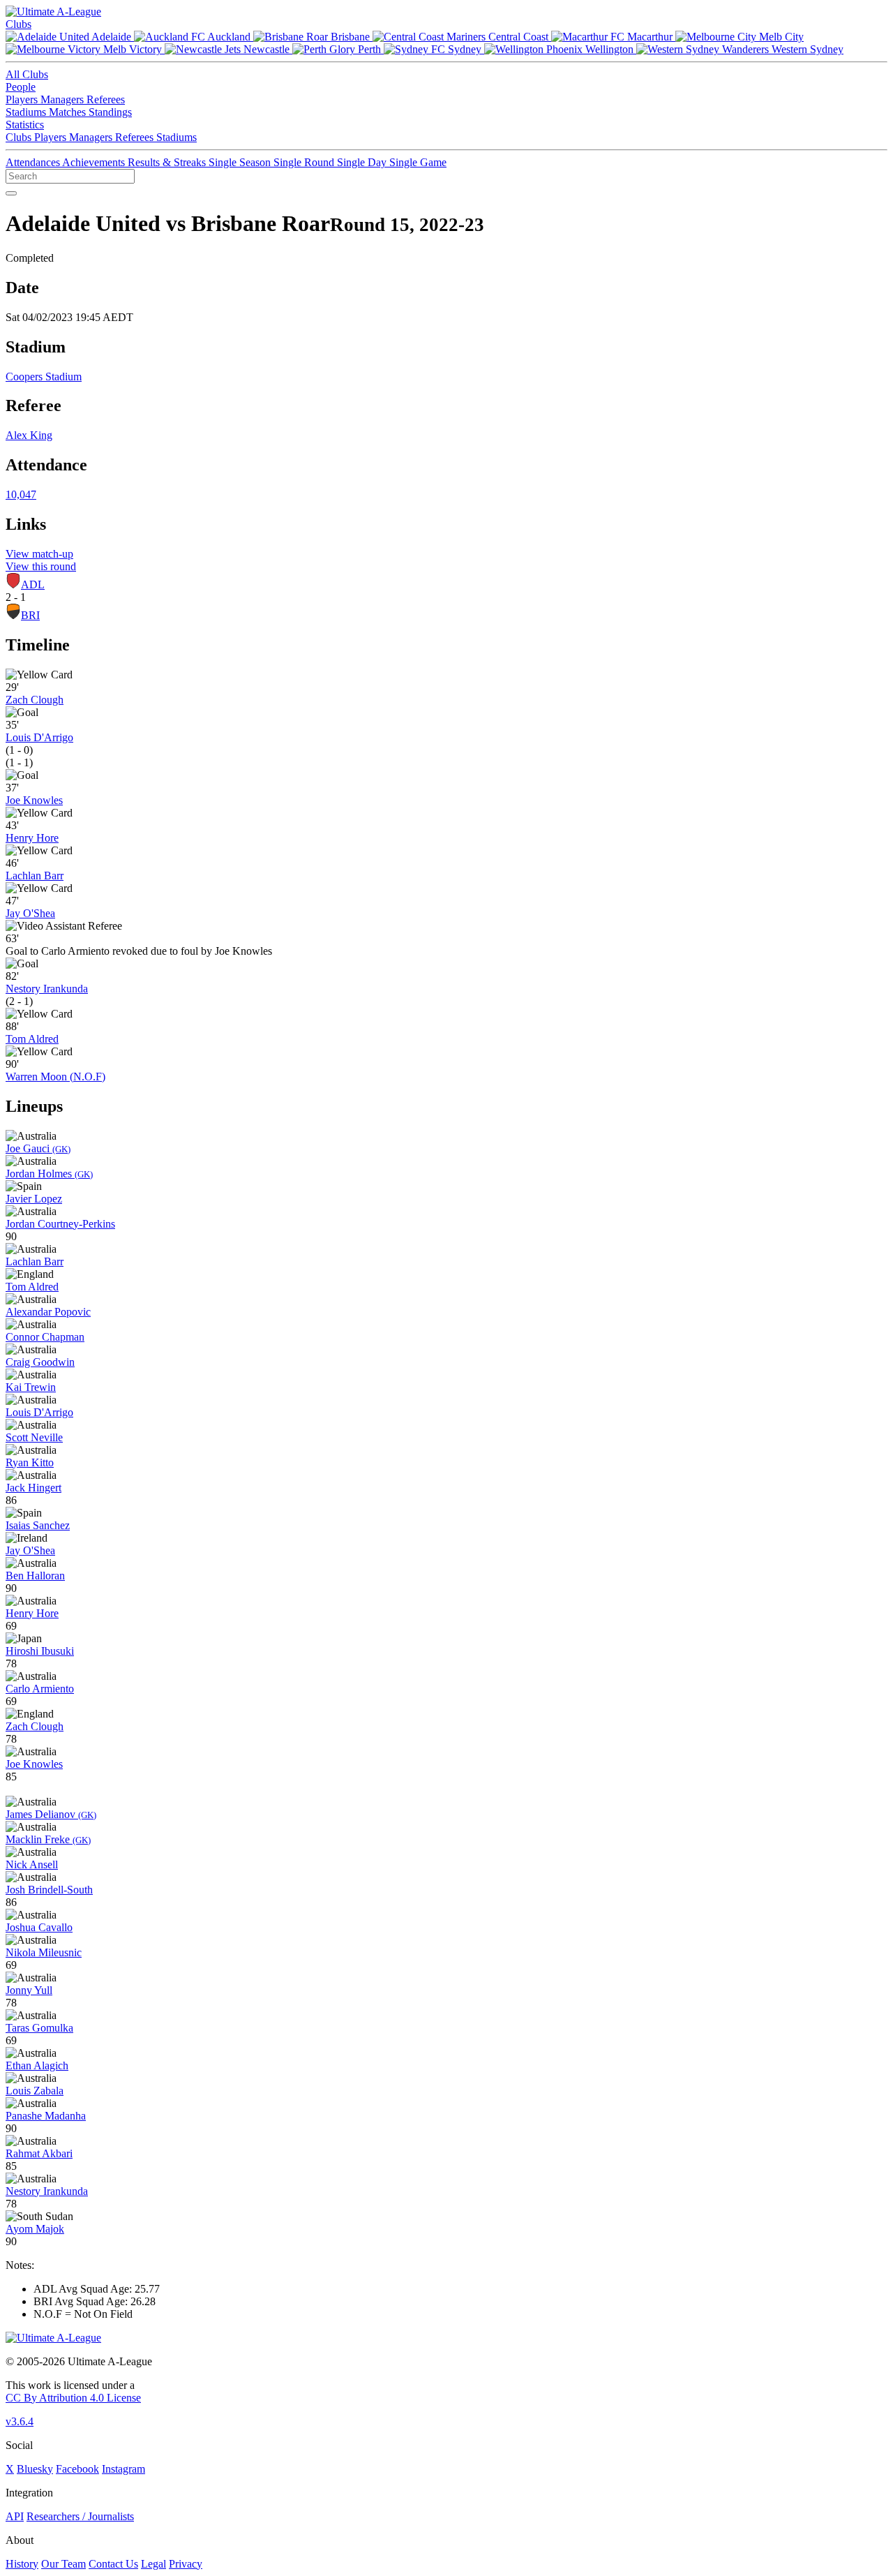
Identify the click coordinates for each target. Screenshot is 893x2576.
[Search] (11, 193)
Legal (153, 2564)
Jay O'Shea (30, 913)
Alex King (29, 435)
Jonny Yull (29, 1990)
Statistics (25, 125)
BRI (30, 615)
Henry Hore (32, 838)
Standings (110, 112)
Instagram (123, 2469)
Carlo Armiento (40, 1689)
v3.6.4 (20, 2421)
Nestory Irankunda (47, 989)
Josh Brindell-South (49, 1890)
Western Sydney (806, 49)
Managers (63, 99)
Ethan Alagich (37, 2065)
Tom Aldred (32, 1039)
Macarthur (650, 37)
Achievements (95, 162)
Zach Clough (35, 700)
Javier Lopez (34, 1199)
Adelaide (112, 37)
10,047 (21, 494)
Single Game (418, 162)
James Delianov (51, 1814)
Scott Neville (34, 1437)
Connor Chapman (45, 1337)
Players (23, 99)
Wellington (609, 49)
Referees (106, 99)
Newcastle (267, 49)
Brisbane (350, 37)
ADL (33, 585)
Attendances (34, 162)
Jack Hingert (33, 1488)
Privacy (186, 2564)
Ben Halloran (35, 1576)
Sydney (465, 49)
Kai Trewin (31, 1387)
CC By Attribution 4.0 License (73, 2398)
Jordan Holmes (49, 1174)
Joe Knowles (34, 800)
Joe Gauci (38, 1148)
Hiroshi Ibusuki (40, 1651)
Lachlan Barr (35, 876)
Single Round (305, 162)
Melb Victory (133, 49)
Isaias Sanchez (38, 1525)
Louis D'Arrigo (39, 737)
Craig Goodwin (40, 1362)
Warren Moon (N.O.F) (55, 1077)
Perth (369, 49)
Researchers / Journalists (80, 2516)
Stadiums (27, 112)
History (22, 2564)
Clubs (18, 24)
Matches (69, 112)
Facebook (77, 2469)
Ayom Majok (35, 2229)
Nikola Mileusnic (44, 1952)
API (15, 2516)
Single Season (241, 162)
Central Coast (518, 37)
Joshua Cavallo (39, 1927)
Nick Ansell (32, 1864)
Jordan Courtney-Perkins (60, 1224)
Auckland (229, 37)
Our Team (63, 2564)
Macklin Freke (48, 1839)
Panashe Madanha (46, 2116)
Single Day (363, 162)
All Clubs (27, 74)
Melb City (780, 37)
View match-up (39, 554)
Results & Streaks (168, 162)
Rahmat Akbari (39, 2153)
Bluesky (35, 2469)
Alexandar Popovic (48, 1312)
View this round (41, 566)
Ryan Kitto (30, 1462)
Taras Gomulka (39, 2028)
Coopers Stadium (44, 377)
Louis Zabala (35, 2091)
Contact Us (113, 2564)
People (21, 87)
